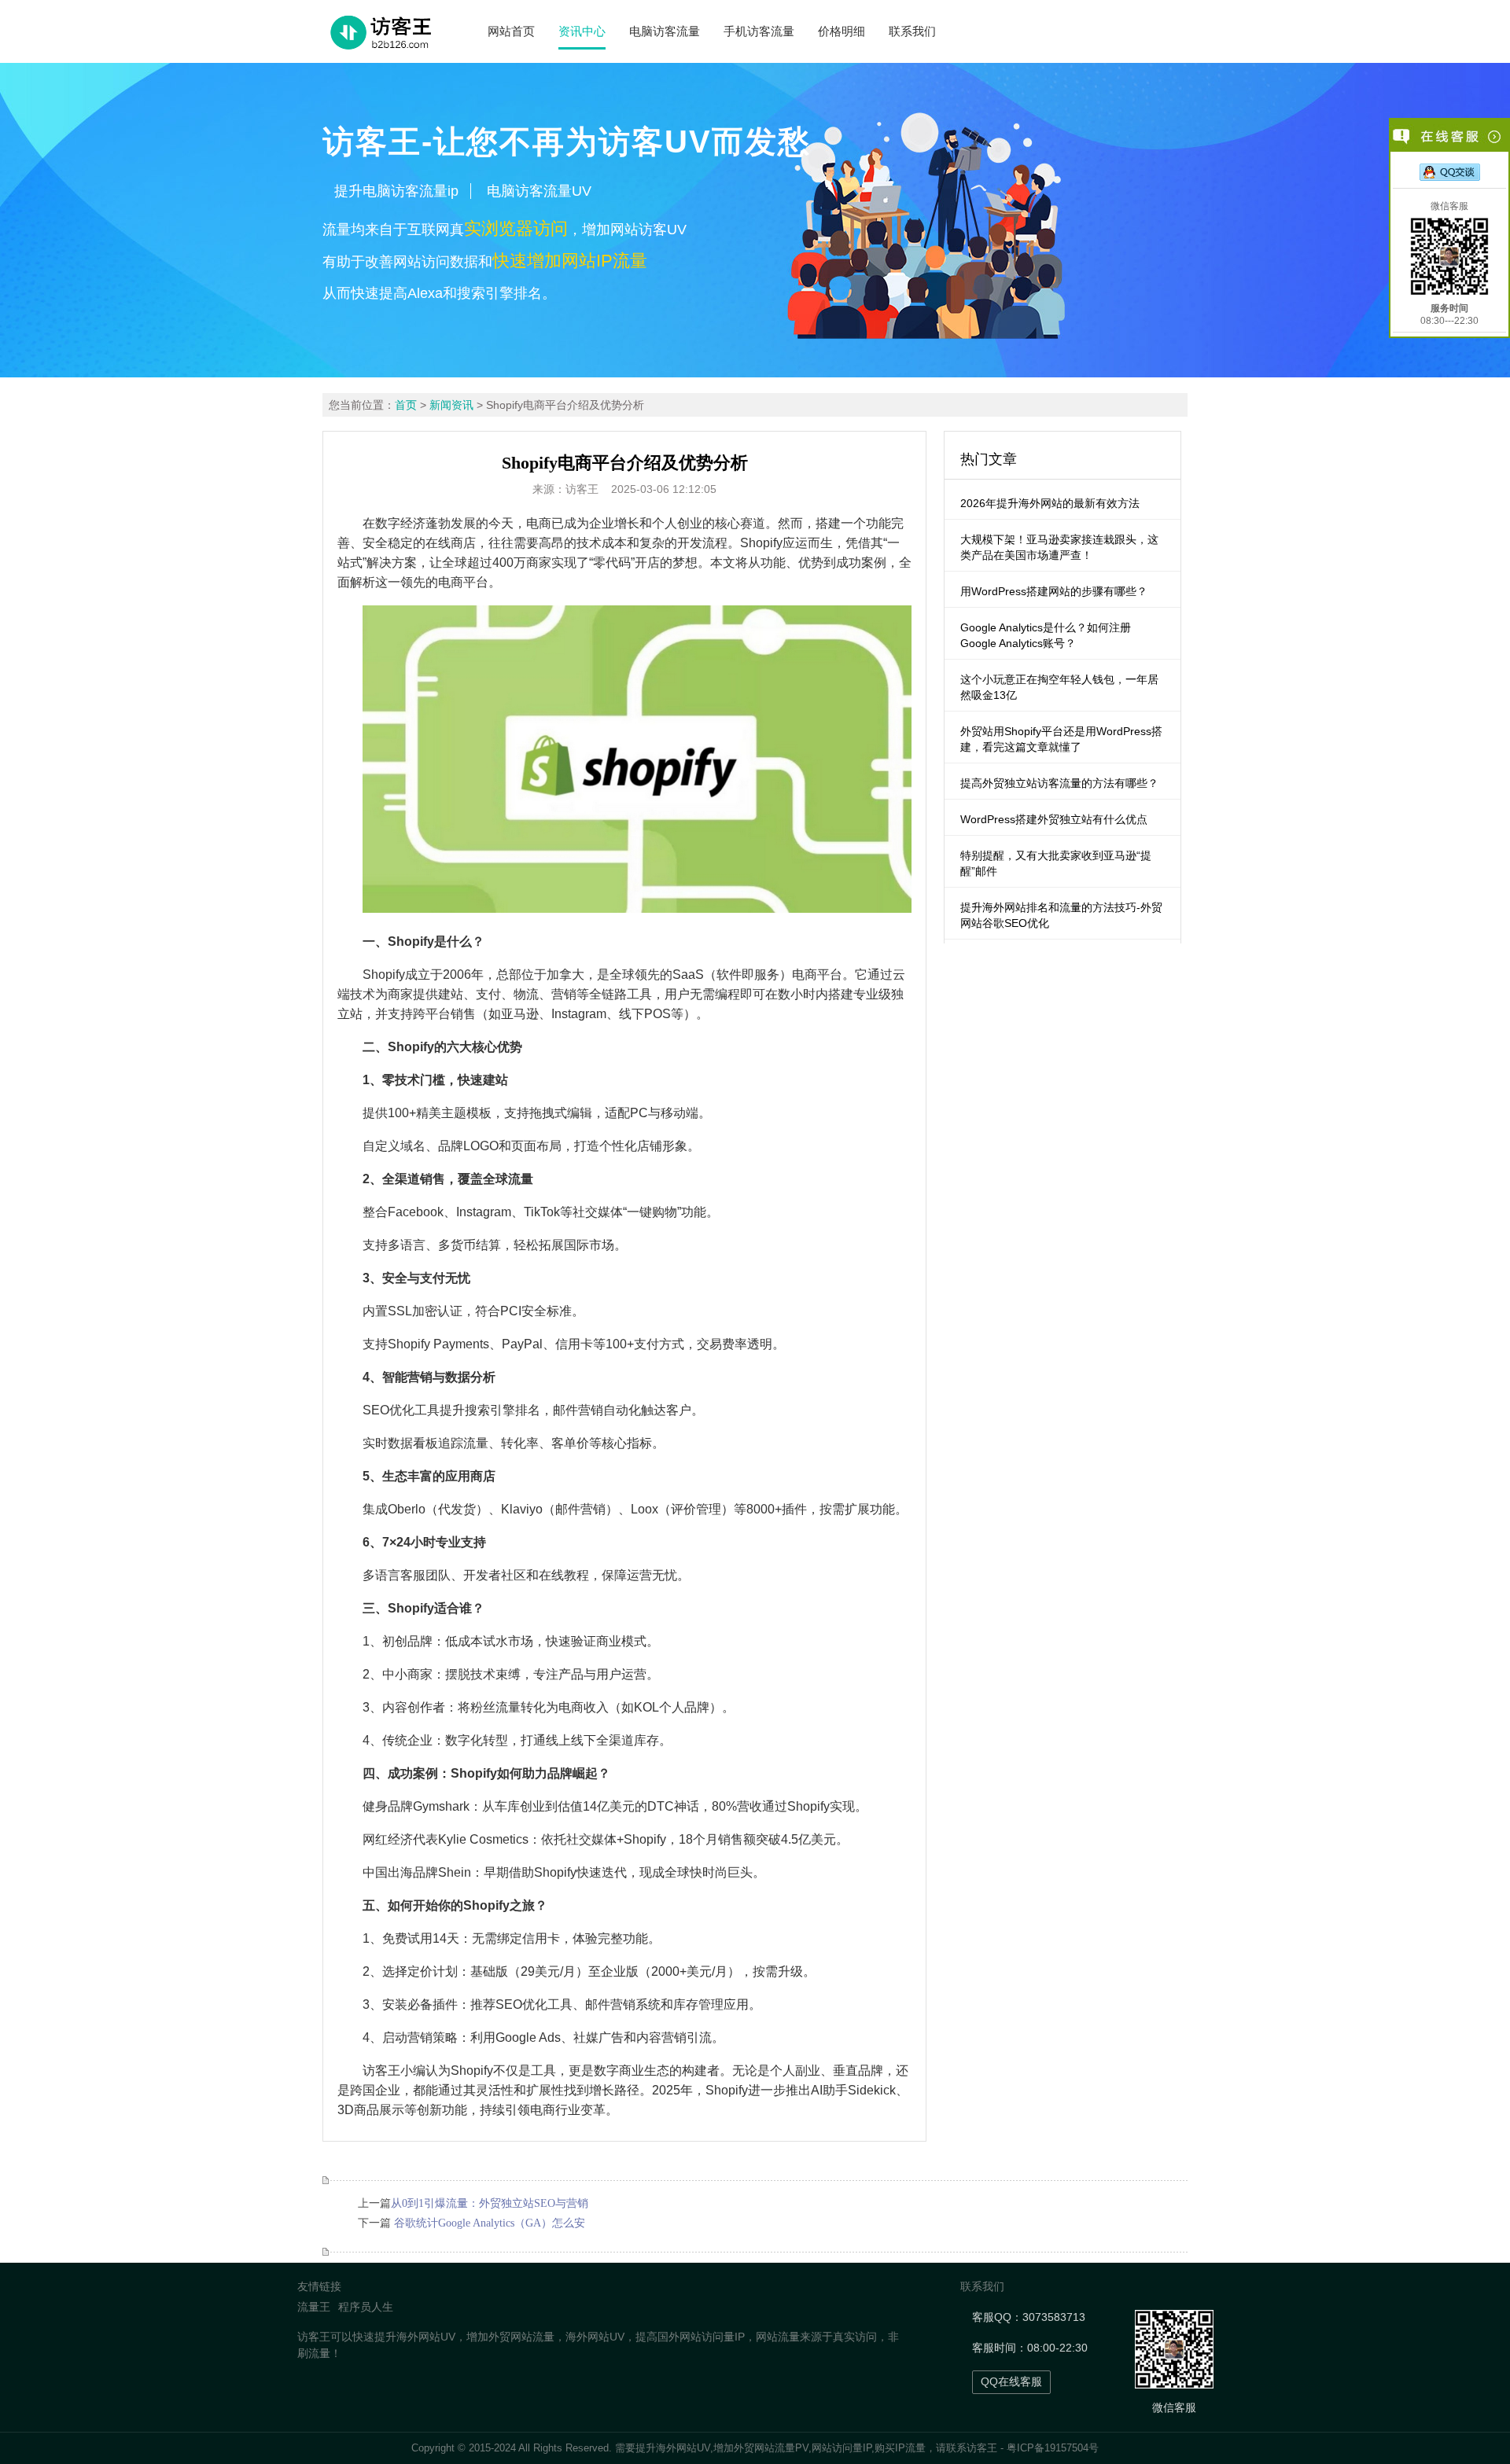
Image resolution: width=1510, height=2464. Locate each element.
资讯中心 (582, 31)
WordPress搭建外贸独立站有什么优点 (1054, 819)
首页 (406, 405)
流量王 (314, 2307)
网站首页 (511, 31)
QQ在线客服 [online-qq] (1011, 2381)
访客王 (982, 2448)
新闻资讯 (451, 405)
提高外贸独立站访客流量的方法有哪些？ (1059, 783)
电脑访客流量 (665, 31)
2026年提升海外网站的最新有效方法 (1050, 503)
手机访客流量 (759, 31)
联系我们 (912, 31)
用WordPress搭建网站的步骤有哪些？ (1054, 591)
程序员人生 (366, 2307)
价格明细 (842, 31)
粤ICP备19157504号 (1053, 2448)
